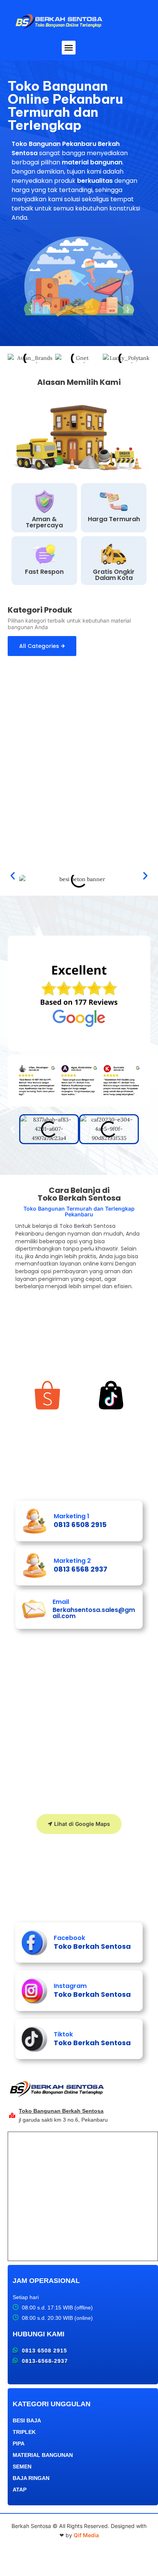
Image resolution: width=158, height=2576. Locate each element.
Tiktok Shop (111, 1419)
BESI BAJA (27, 2420)
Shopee (47, 1419)
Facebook (69, 1938)
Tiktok (63, 2034)
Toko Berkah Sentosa (92, 1946)
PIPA (19, 2443)
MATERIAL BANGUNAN (43, 2455)
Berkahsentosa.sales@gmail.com (94, 1613)
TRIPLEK (24, 2432)
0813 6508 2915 (80, 1525)
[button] (69, 48)
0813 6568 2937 (81, 1569)
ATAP (20, 2490)
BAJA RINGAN (31, 2478)
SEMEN (22, 2467)
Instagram (70, 1986)
